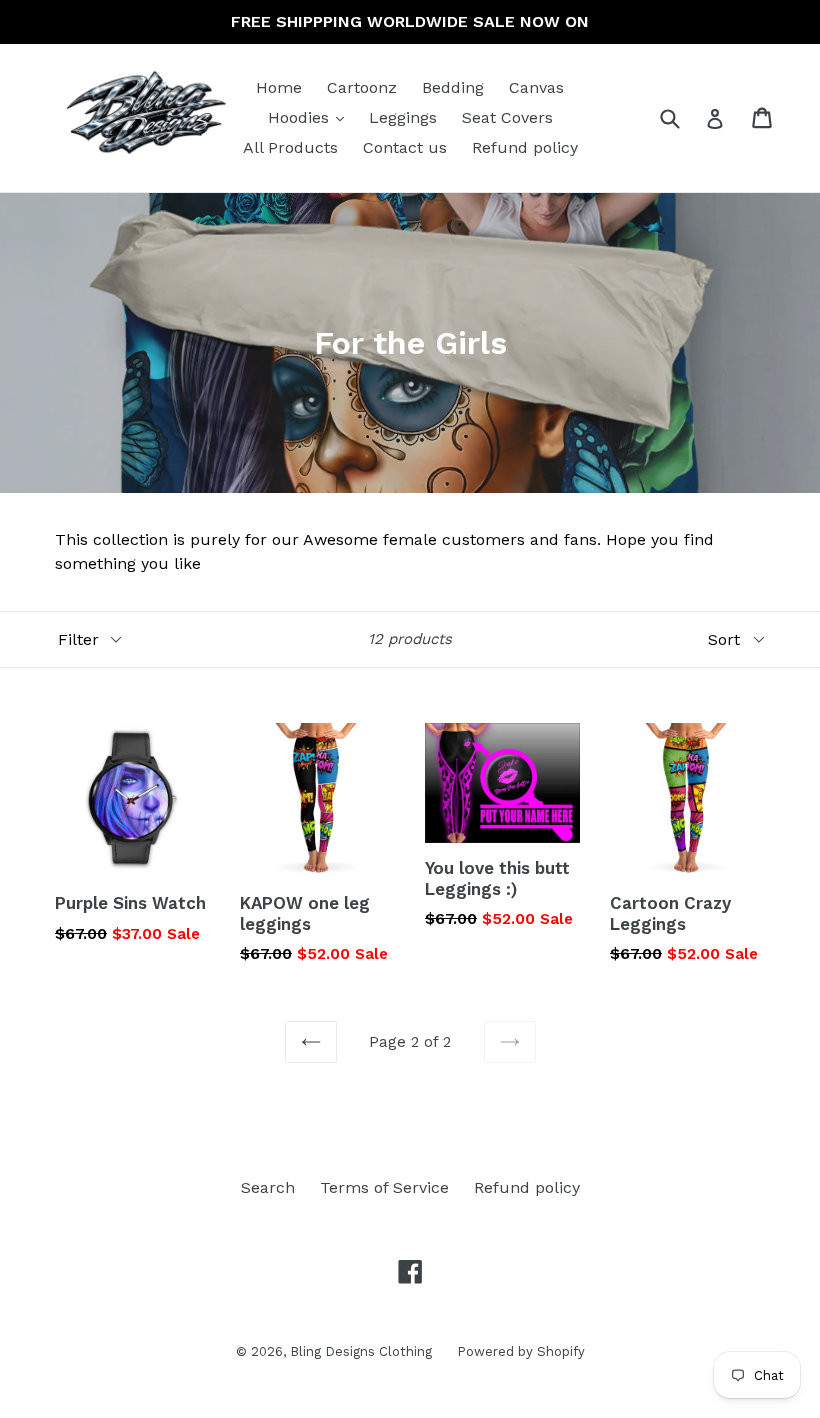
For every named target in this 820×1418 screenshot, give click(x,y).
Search (268, 1187)
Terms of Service (384, 1187)
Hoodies (311, 117)
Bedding (453, 87)
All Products (290, 147)
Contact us (405, 147)
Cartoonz (362, 87)
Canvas (536, 87)
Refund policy (525, 147)
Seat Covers (507, 117)
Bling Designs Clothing (361, 1351)
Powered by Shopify (521, 1351)
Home (279, 87)
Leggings (403, 117)
